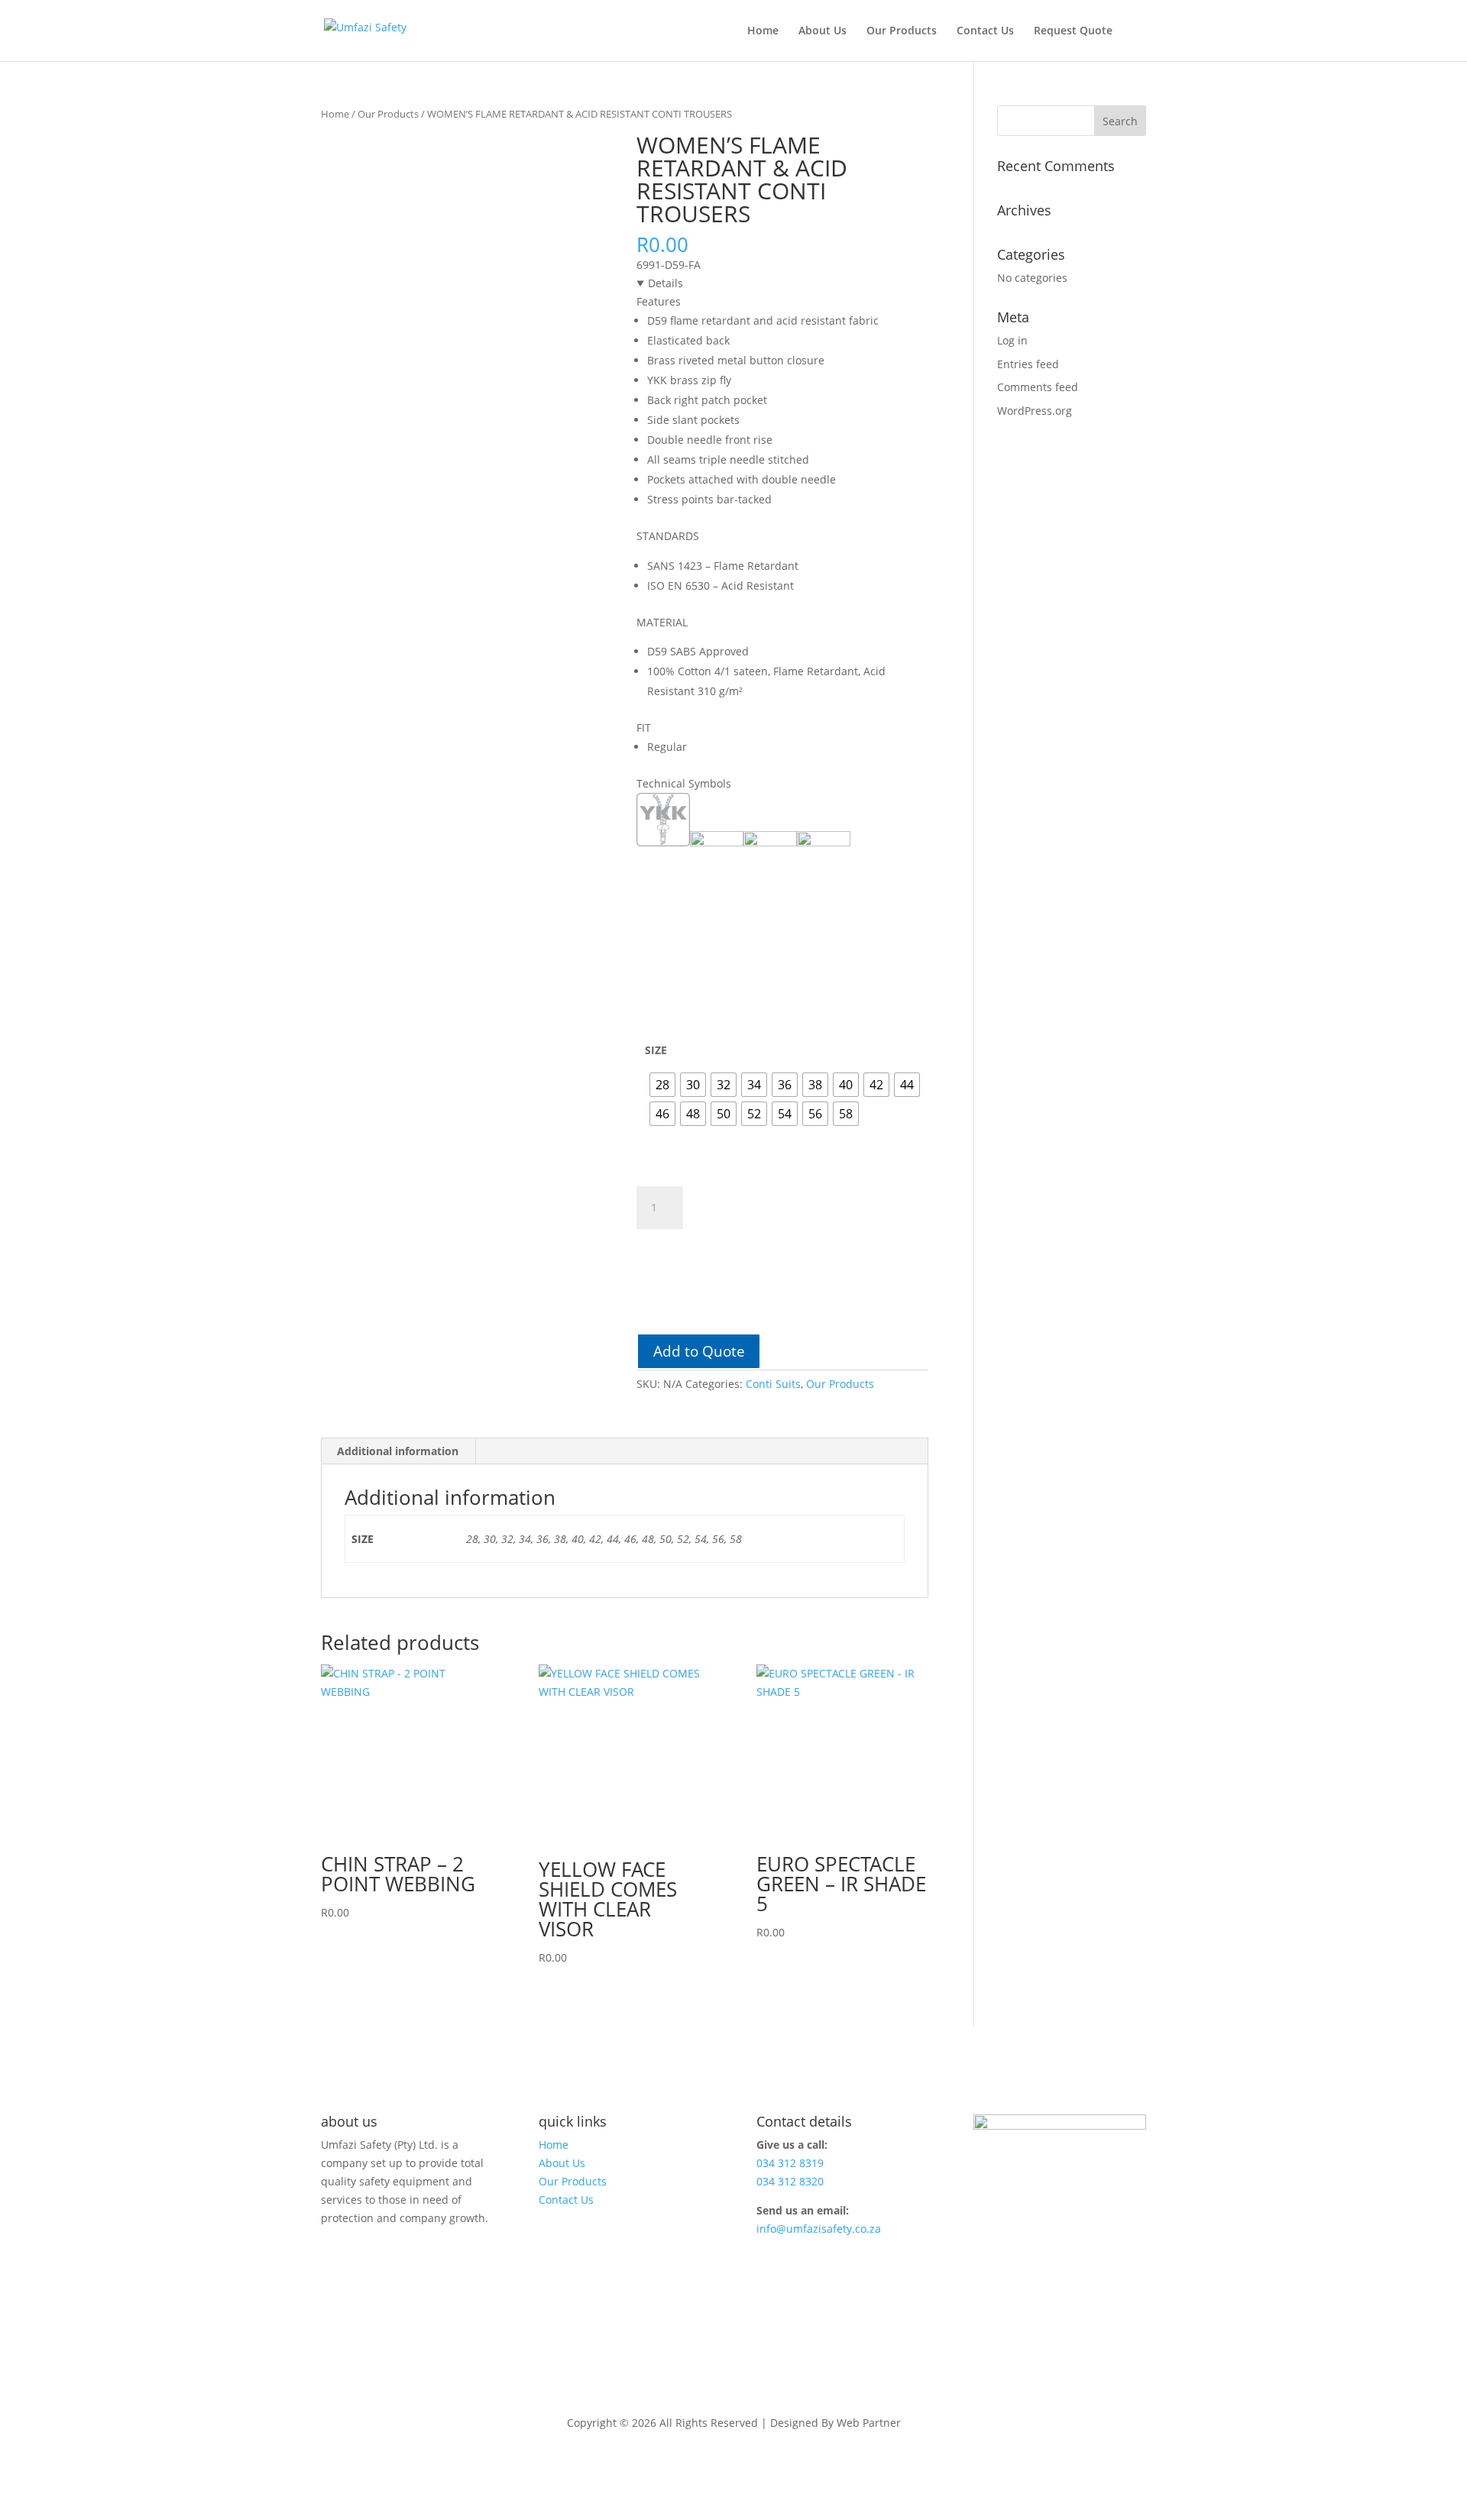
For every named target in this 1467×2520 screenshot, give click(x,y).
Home (763, 31)
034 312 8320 (790, 2181)
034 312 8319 (790, 2163)
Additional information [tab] (398, 1451)
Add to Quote (699, 1351)
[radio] (662, 1085)
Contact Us (985, 31)
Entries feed (1028, 364)
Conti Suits (773, 1384)
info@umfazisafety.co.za (819, 2229)
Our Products (902, 31)
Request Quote (1073, 31)
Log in (1012, 340)
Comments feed (1038, 387)
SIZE (656, 1050)
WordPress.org (1035, 411)
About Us (823, 31)
